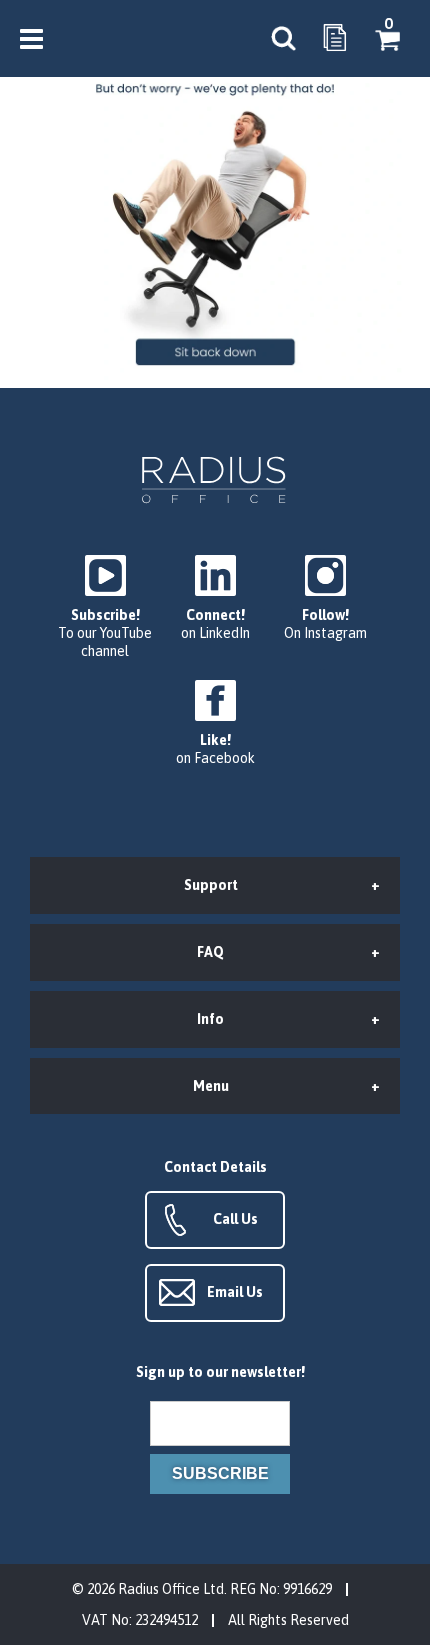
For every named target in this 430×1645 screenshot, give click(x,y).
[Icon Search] (283, 39)
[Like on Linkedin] (215, 598)
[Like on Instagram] (325, 598)
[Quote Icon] (335, 39)
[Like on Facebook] (215, 723)
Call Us (235, 1219)
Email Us (235, 1292)
